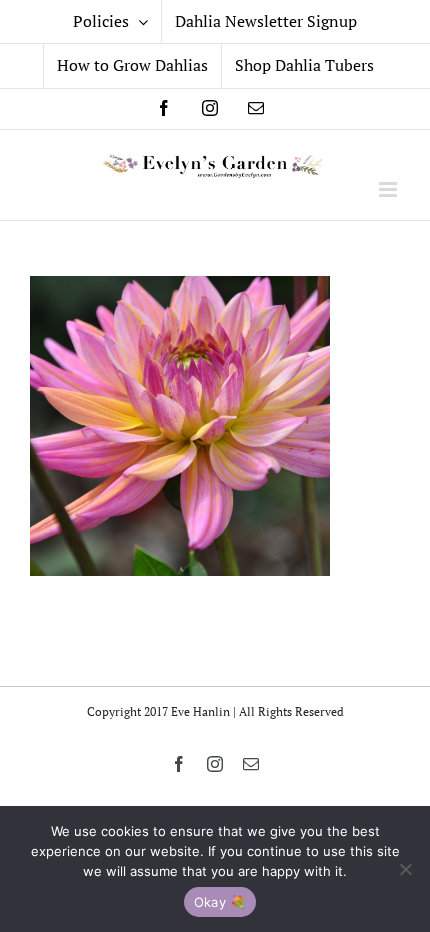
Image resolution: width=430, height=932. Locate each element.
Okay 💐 (220, 902)
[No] (405, 869)
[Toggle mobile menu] (389, 189)
